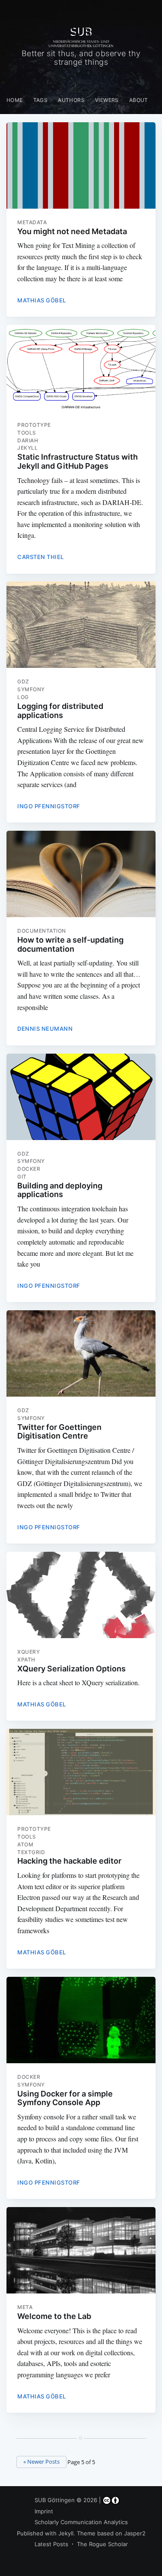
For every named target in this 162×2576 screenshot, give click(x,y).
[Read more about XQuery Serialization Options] (81, 1595)
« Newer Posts (41, 2462)
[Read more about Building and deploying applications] (81, 1097)
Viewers (107, 100)
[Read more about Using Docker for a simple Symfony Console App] (81, 2020)
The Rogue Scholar (102, 2544)
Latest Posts (51, 2544)
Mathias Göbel (42, 300)
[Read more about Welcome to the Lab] (81, 2250)
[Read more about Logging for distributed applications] (81, 625)
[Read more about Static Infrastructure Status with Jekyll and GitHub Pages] (81, 368)
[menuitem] (15, 100)
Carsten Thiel (41, 557)
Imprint (44, 2511)
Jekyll (66, 2533)
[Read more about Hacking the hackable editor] (81, 1772)
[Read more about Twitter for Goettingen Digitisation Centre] (81, 1353)
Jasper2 (135, 2533)
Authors (71, 100)
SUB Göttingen (55, 2500)
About (139, 100)
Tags (41, 100)
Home (15, 100)
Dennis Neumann (45, 1029)
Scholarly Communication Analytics (81, 2522)
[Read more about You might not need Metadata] (81, 165)
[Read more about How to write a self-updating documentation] (81, 874)
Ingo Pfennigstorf (49, 806)
